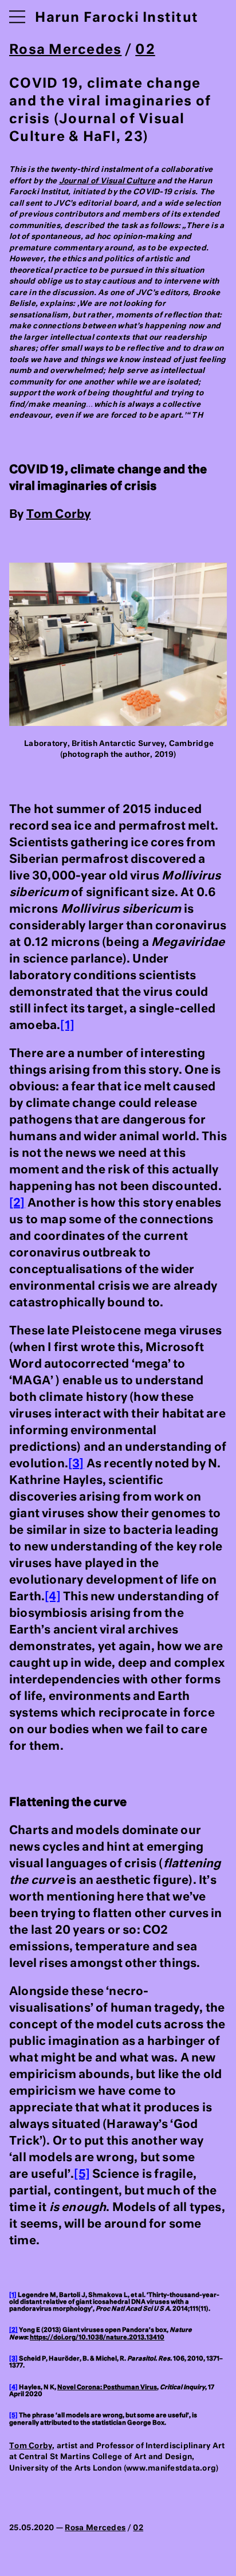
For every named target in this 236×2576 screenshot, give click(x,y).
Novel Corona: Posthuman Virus (107, 2387)
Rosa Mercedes (65, 50)
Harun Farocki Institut (117, 18)
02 (145, 50)
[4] (53, 1597)
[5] (82, 2174)
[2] (17, 1203)
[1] (67, 1026)
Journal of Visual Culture (107, 181)
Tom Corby (59, 515)
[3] (76, 1464)
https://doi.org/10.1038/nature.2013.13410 (97, 2338)
